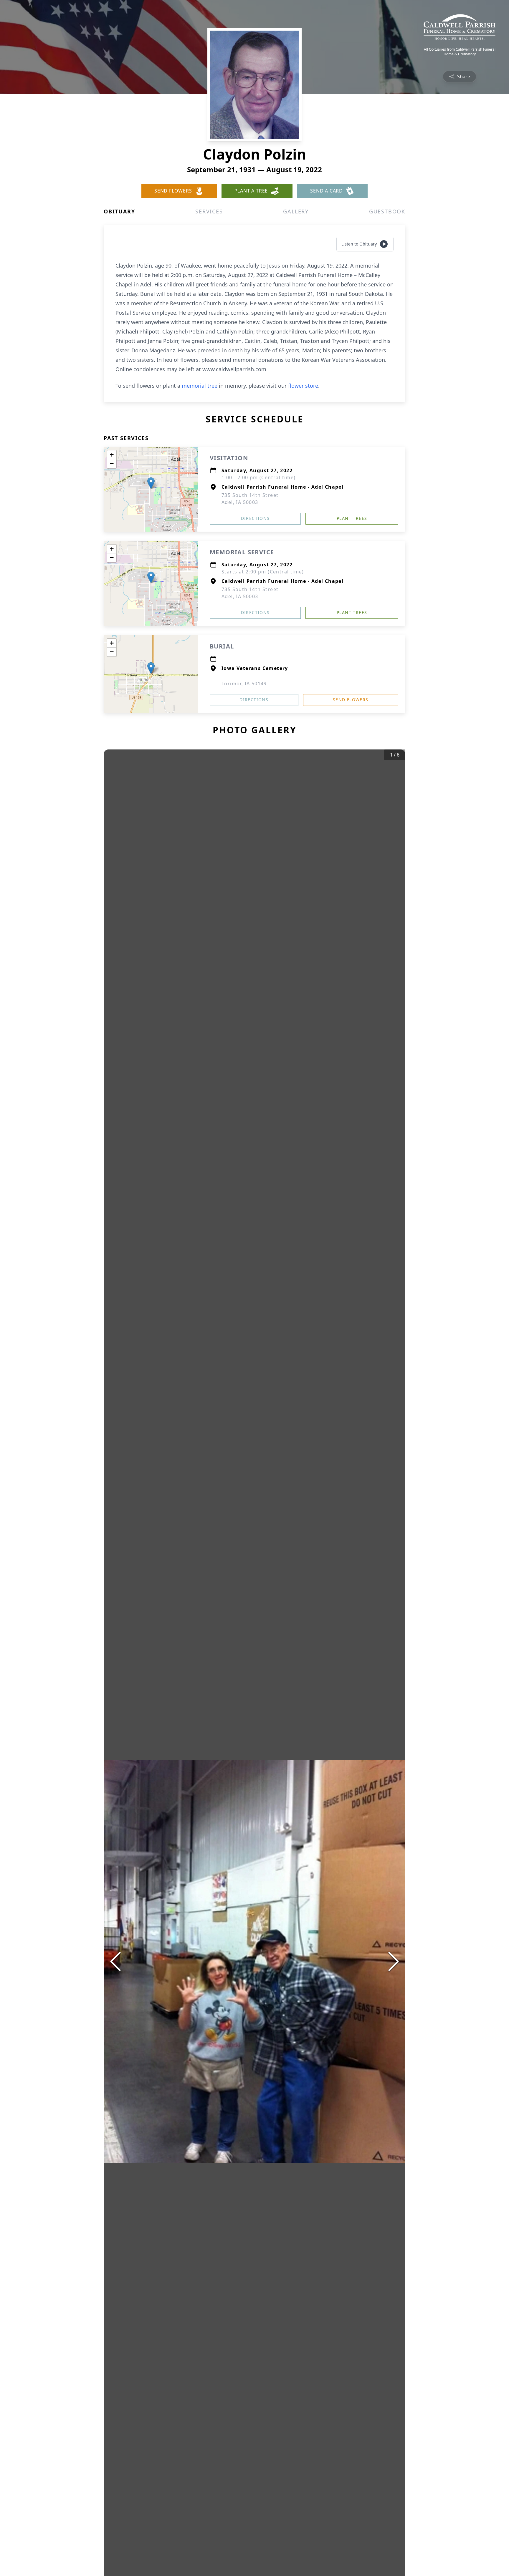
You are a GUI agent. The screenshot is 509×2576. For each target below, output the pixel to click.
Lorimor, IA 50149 (244, 684)
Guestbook (387, 211)
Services (209, 211)
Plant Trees (352, 518)
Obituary (119, 211)
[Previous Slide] (115, 1961)
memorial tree (200, 386)
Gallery (296, 211)
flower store (303, 386)
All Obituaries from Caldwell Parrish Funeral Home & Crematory (460, 52)
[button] (151, 483)
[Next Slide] (394, 1961)
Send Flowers (351, 700)
